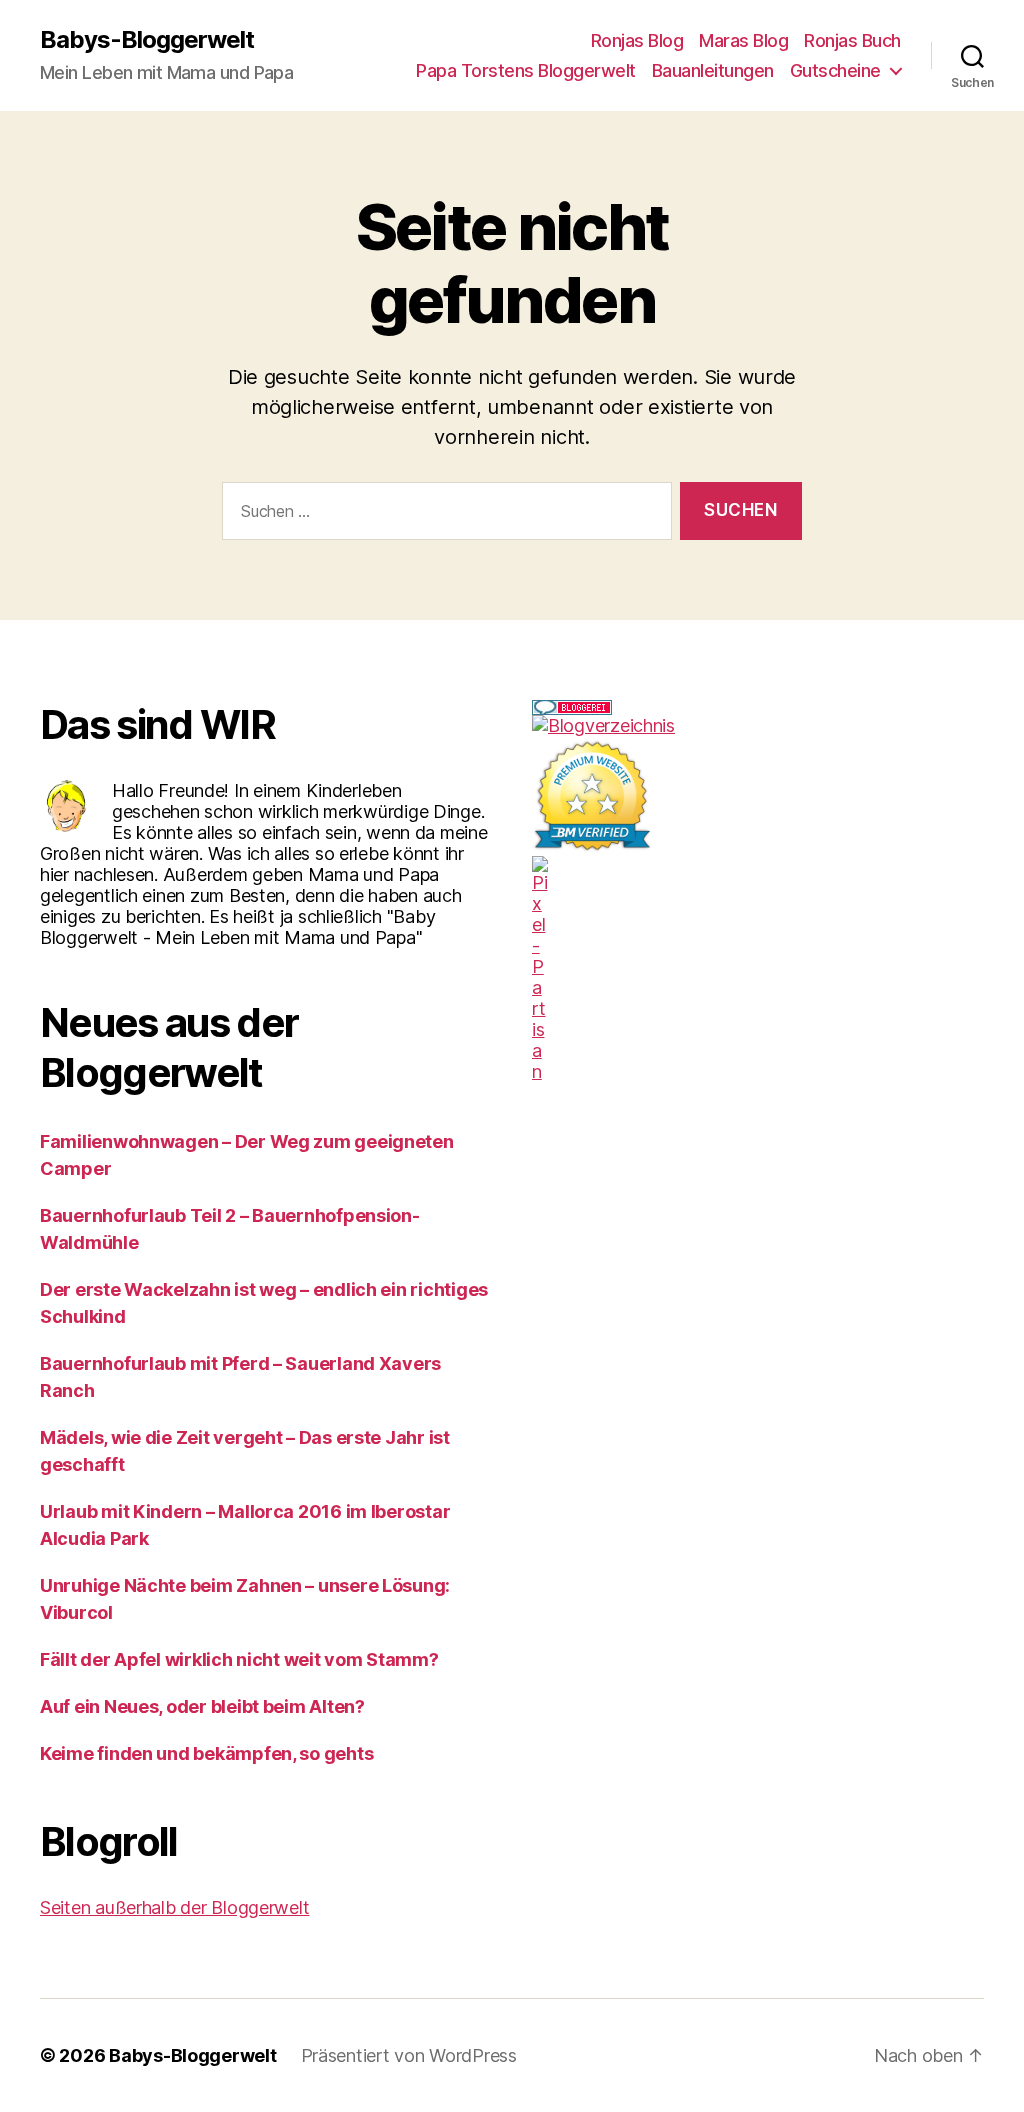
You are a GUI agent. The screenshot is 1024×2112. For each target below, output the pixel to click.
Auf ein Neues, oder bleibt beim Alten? (202, 1706)
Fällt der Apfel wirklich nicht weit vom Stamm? (239, 1659)
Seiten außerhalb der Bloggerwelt (174, 1907)
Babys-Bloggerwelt (147, 40)
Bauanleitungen (713, 70)
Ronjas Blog (637, 40)
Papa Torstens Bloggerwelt (526, 70)
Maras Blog (743, 40)
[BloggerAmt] (758, 725)
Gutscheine (835, 70)
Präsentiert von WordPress (409, 2055)
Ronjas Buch (852, 40)
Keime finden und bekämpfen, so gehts (206, 1753)
